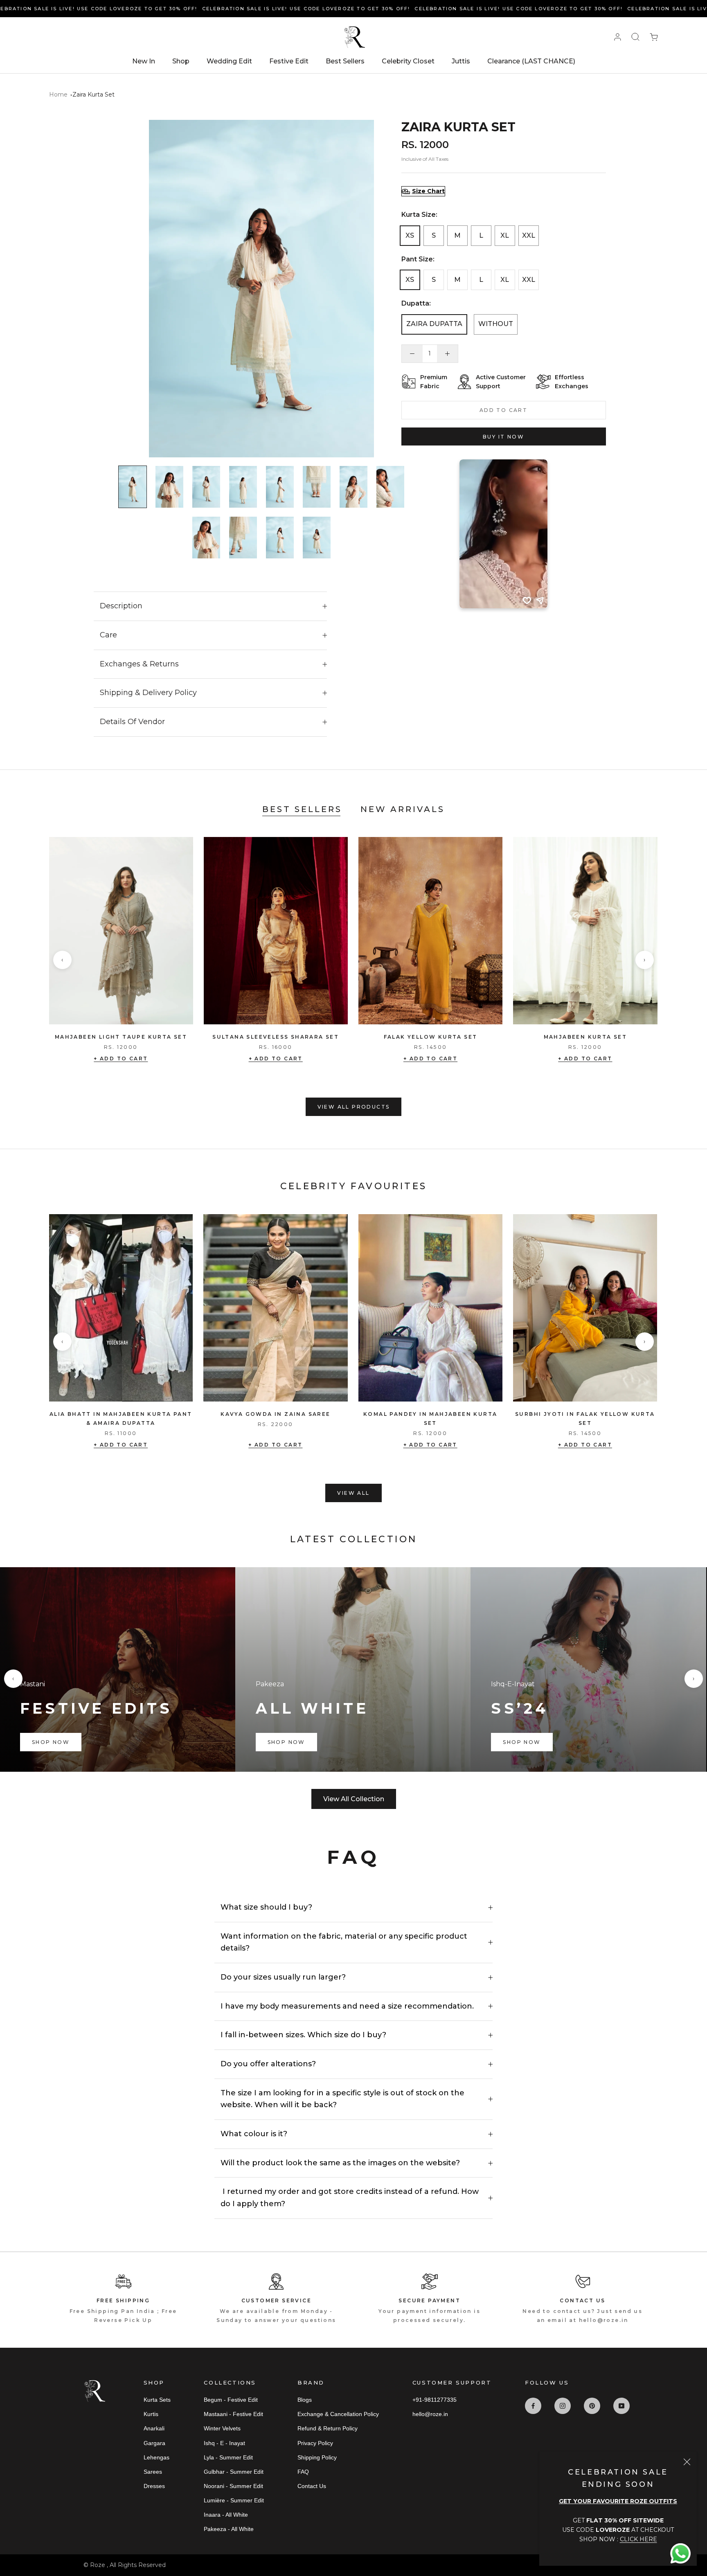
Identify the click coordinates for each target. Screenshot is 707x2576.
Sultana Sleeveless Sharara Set (276, 1037)
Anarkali (154, 2428)
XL (505, 235)
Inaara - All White (226, 2515)
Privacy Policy (315, 2443)
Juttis (461, 61)
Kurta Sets (157, 2400)
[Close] (687, 2462)
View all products (354, 1107)
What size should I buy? (266, 1907)
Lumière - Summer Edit (234, 2500)
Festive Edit (289, 61)
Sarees (153, 2472)
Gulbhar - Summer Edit (234, 2472)
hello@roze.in (430, 2414)
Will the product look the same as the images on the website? (340, 2163)
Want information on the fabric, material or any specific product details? (344, 1942)
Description (121, 606)
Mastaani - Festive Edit (233, 2414)
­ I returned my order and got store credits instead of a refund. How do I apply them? (350, 2198)
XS (410, 235)
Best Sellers (345, 61)
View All (353, 1493)
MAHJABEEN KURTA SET (585, 1037)
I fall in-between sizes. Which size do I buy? (303, 2035)
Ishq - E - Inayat (224, 2443)
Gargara (154, 2443)
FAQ (303, 2472)
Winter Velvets (222, 2428)
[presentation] (62, 960)
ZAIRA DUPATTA (434, 324)
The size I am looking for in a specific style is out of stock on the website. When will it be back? (342, 2099)
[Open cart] (654, 37)
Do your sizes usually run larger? (283, 1977)
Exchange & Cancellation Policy (338, 2414)
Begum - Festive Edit (231, 2400)
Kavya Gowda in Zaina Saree (275, 1414)
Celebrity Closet (408, 61)
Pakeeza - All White (229, 2529)
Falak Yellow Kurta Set (431, 1037)
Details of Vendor (132, 722)
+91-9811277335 (435, 2400)
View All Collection (354, 1799)
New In (144, 61)
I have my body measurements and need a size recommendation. (347, 2006)
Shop (181, 61)
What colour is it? (254, 2134)
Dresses (154, 2486)
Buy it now (503, 437)
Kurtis (151, 2414)
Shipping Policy (317, 2457)
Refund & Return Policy (328, 2428)
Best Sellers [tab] (302, 809)
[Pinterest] (592, 2406)
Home (58, 94)
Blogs (305, 2400)
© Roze (95, 2565)
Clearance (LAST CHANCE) (531, 61)
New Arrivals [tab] (403, 809)
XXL (529, 235)
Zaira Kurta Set (93, 94)
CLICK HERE (638, 2539)
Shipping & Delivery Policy (148, 693)
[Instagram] (563, 2406)
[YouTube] (621, 2406)
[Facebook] (533, 2406)
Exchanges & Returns (139, 664)
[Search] (635, 37)
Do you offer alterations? (268, 2064)
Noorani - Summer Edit (233, 2486)
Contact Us (312, 2486)
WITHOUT (496, 324)
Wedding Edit (229, 61)
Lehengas (156, 2457)
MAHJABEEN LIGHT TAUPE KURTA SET (121, 1037)
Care (108, 635)
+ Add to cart (121, 1059)
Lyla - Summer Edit (228, 2457)
